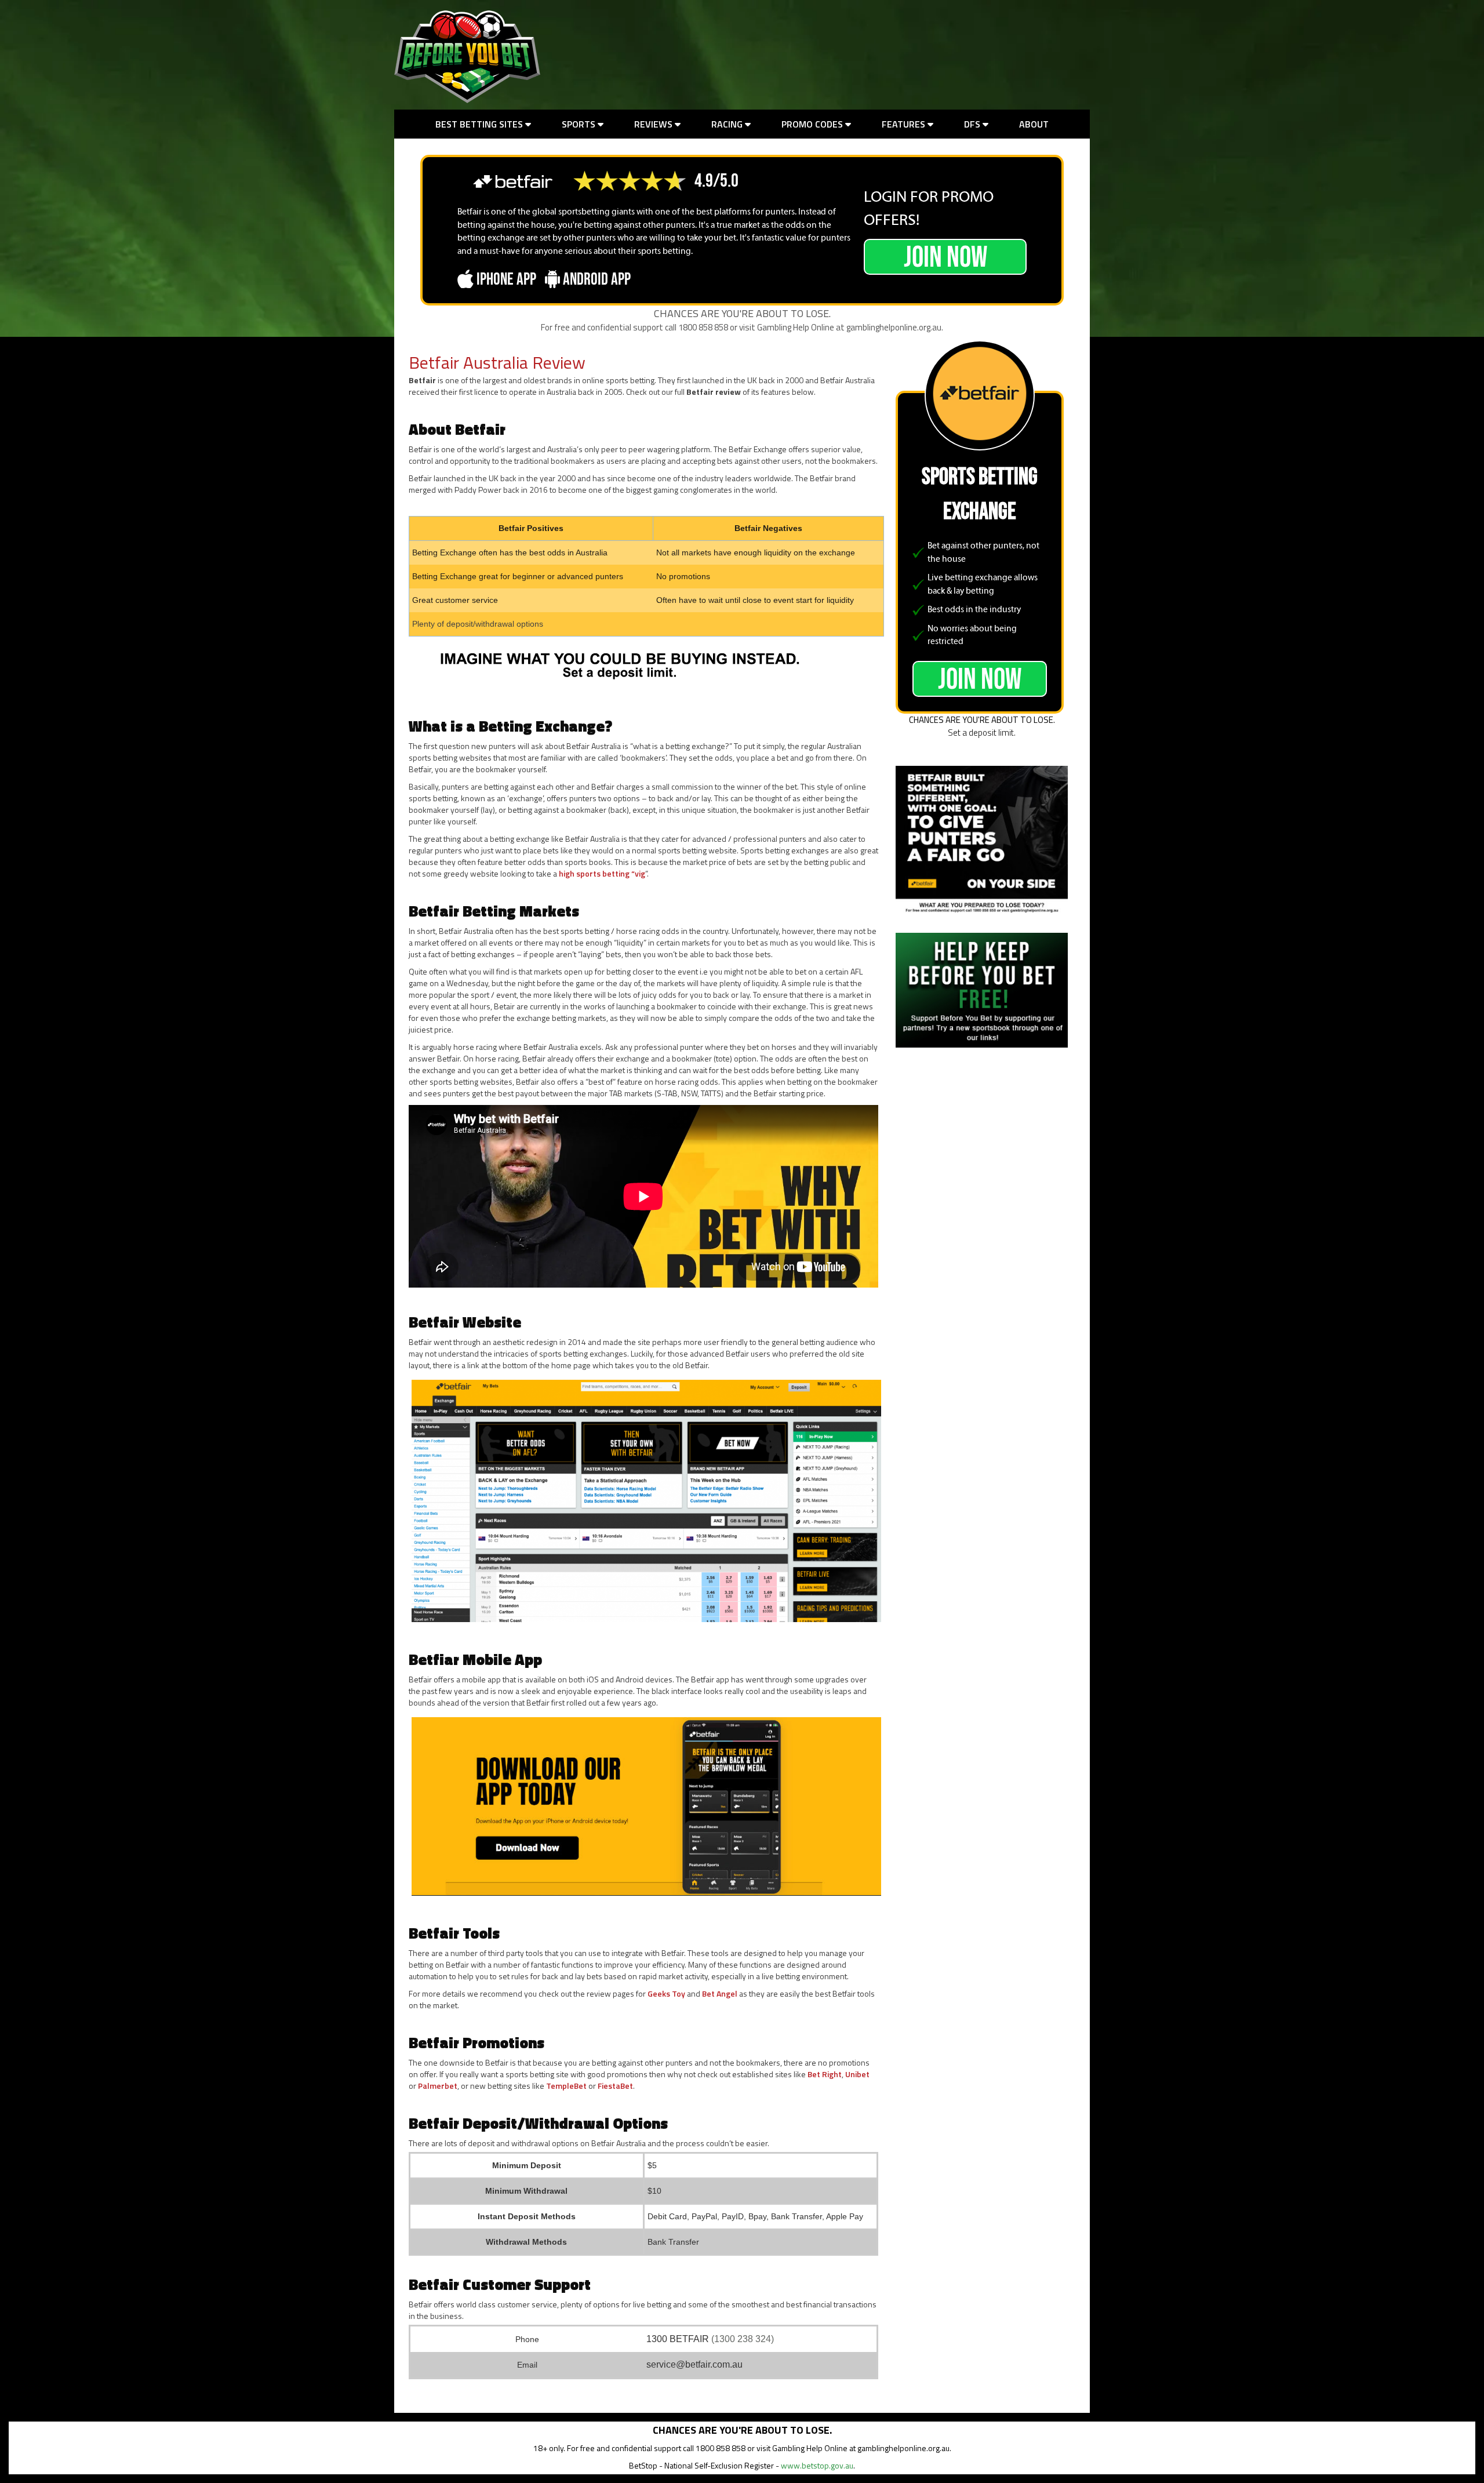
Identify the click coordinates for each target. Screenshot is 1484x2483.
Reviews (654, 124)
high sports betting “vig (602, 873)
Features (905, 124)
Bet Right (825, 2074)
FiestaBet (615, 2086)
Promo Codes (813, 124)
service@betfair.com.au (694, 2364)
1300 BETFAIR (678, 2339)
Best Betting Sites (480, 124)
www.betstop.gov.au (817, 2465)
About (1034, 124)
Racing (728, 124)
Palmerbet (438, 2086)
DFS (973, 124)
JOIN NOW (945, 257)
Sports (580, 124)
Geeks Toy (666, 1993)
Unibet (857, 2074)
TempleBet (566, 2086)
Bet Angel (720, 1993)
